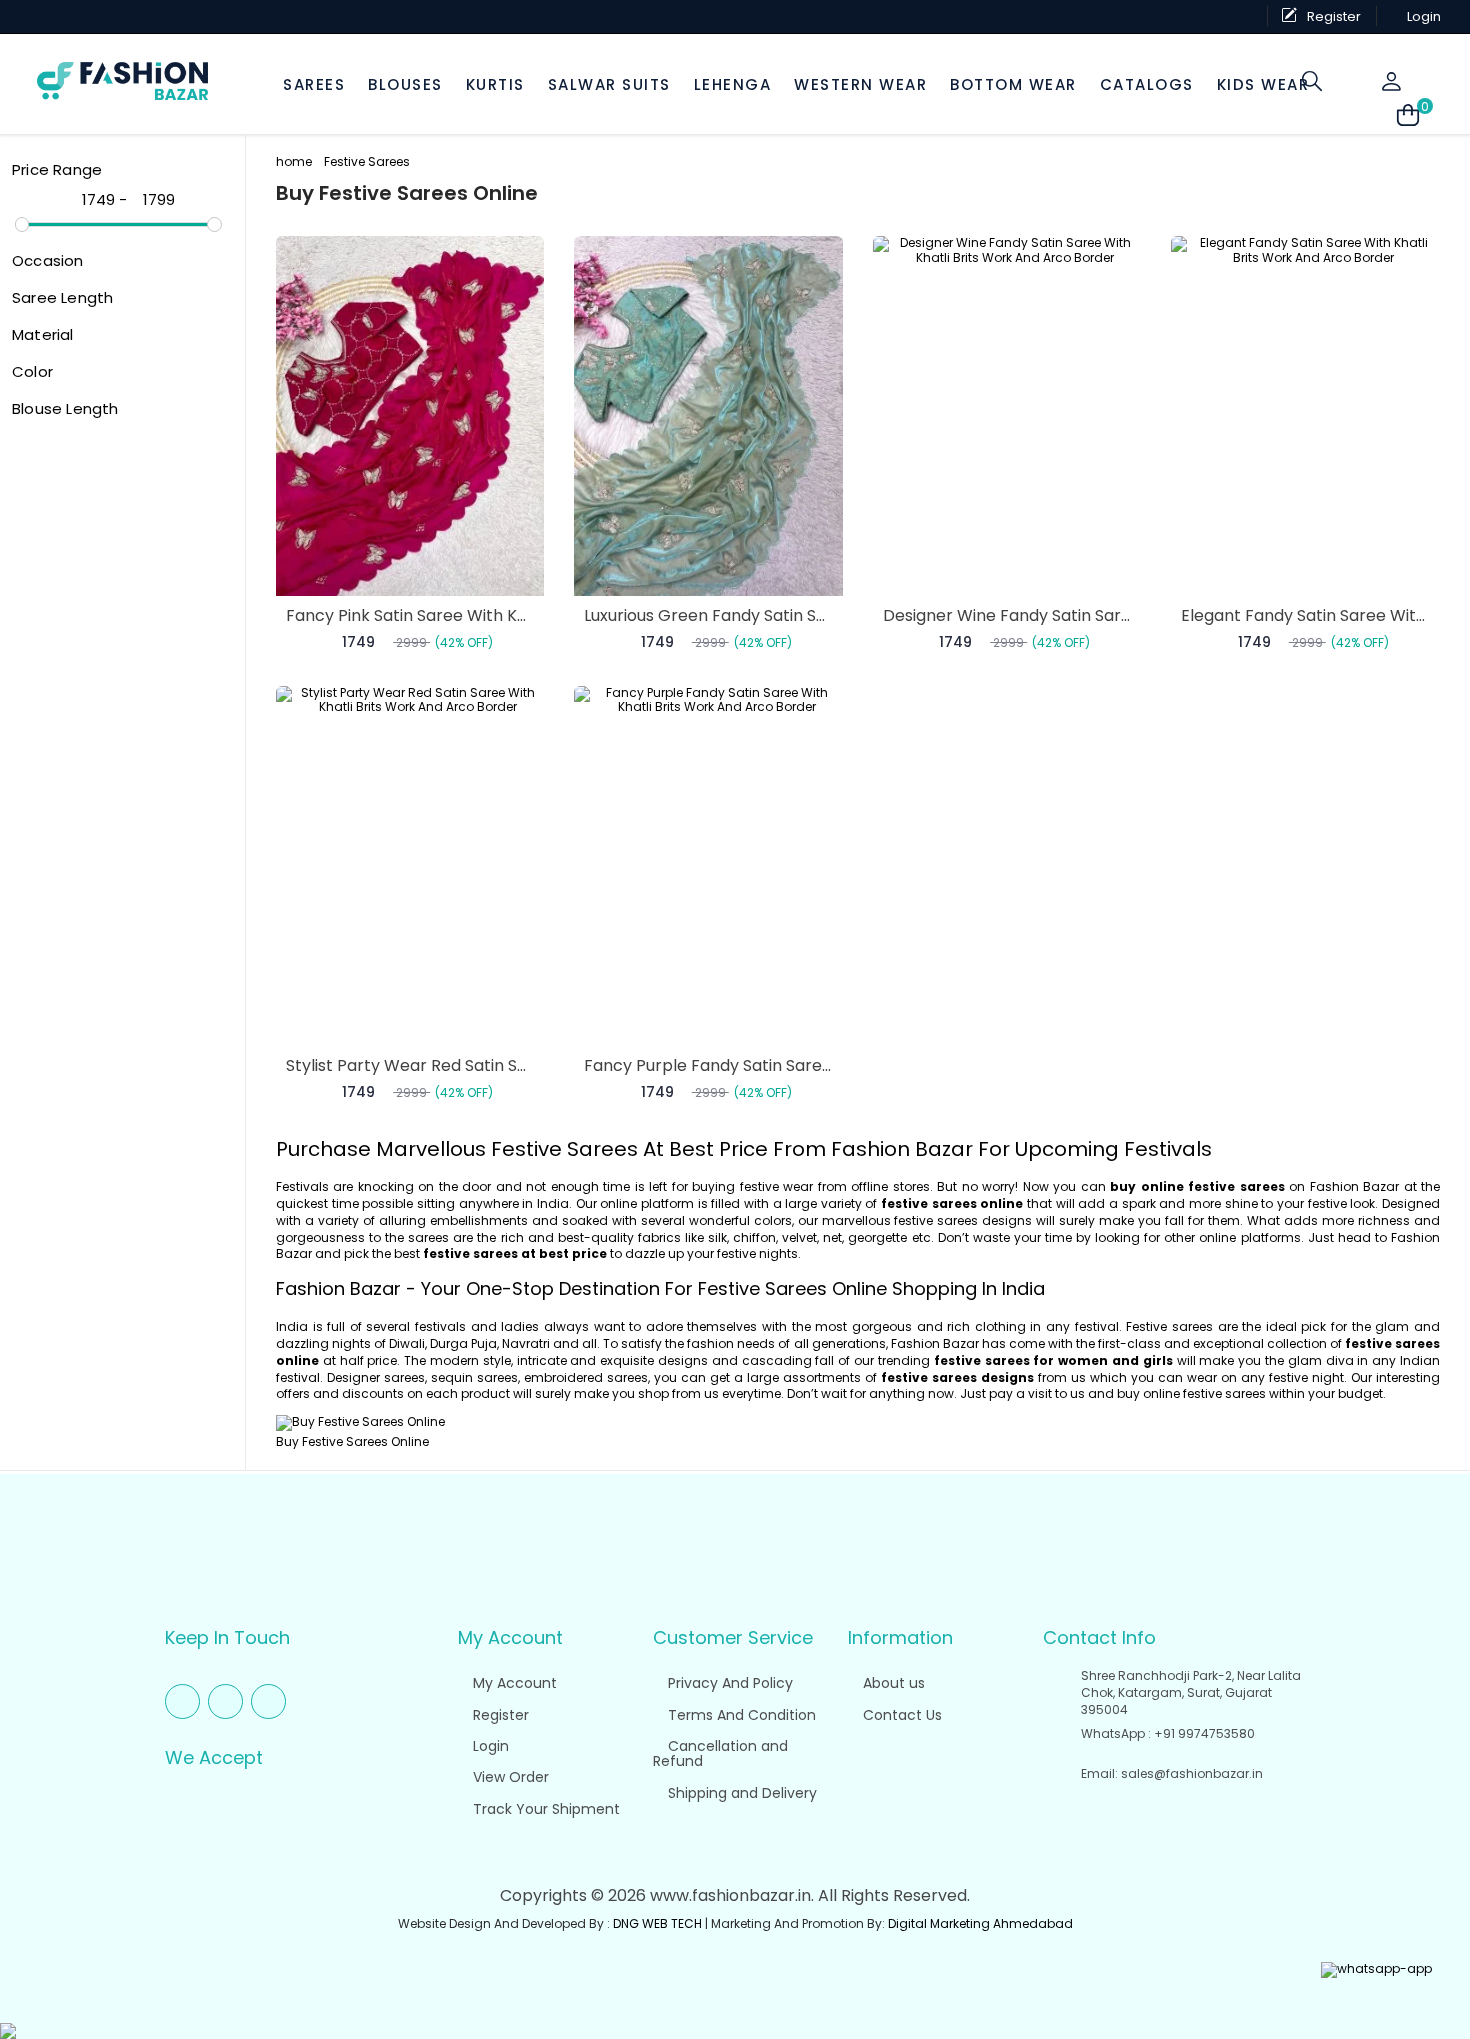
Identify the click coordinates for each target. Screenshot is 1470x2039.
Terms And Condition (740, 1715)
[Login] (1393, 82)
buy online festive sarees (1197, 1186)
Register (499, 1715)
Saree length (62, 297)
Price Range (57, 169)
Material (43, 334)
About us (892, 1683)
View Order (509, 1777)
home (294, 161)
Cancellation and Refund (720, 1753)
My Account (513, 1683)
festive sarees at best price (515, 1253)
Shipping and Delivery (740, 1793)
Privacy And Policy (728, 1683)
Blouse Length (65, 408)
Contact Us (900, 1715)
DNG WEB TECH (657, 1923)
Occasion (48, 260)
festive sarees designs (957, 1377)
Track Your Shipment (544, 1809)
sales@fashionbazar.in (1192, 1773)
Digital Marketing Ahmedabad (980, 1923)
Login (489, 1746)
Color (32, 371)
